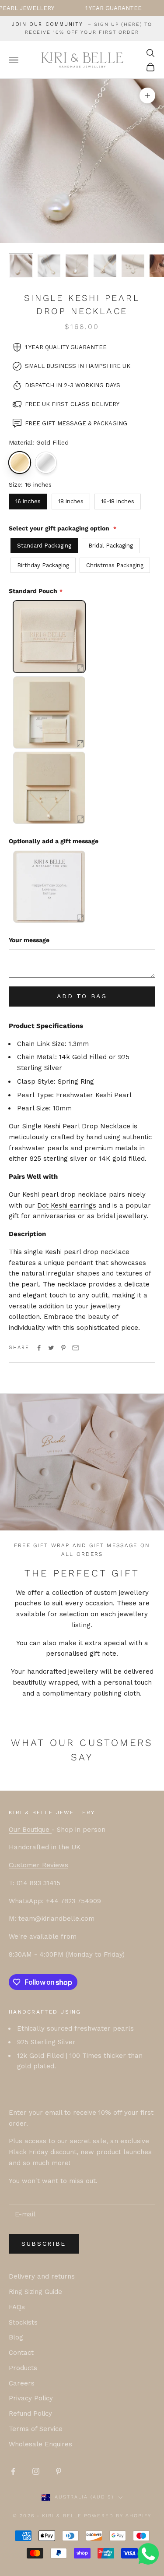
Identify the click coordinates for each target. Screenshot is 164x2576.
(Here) (132, 24)
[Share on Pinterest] (63, 1348)
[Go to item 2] (49, 266)
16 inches (28, 501)
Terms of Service (36, 2429)
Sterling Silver (46, 463)
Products (23, 2368)
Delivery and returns (42, 2276)
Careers (22, 2383)
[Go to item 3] (77, 266)
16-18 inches (118, 501)
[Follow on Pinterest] (59, 2471)
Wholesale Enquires (40, 2444)
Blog (16, 2337)
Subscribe (44, 2244)
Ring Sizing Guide (35, 2292)
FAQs (17, 2307)
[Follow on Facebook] (13, 2471)
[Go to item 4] (105, 266)
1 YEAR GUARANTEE (87, 8)
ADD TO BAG (82, 996)
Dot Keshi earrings (67, 1205)
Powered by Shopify (118, 2516)
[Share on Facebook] (39, 1348)
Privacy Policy (31, 2398)
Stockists (23, 2322)
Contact (21, 2353)
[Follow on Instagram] (36, 2471)
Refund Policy (30, 2413)
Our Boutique (30, 1830)
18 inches (71, 501)
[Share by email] (76, 1348)
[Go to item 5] (133, 266)
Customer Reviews (38, 1865)
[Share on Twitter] (51, 1348)
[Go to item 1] (21, 266)
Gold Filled (20, 463)
